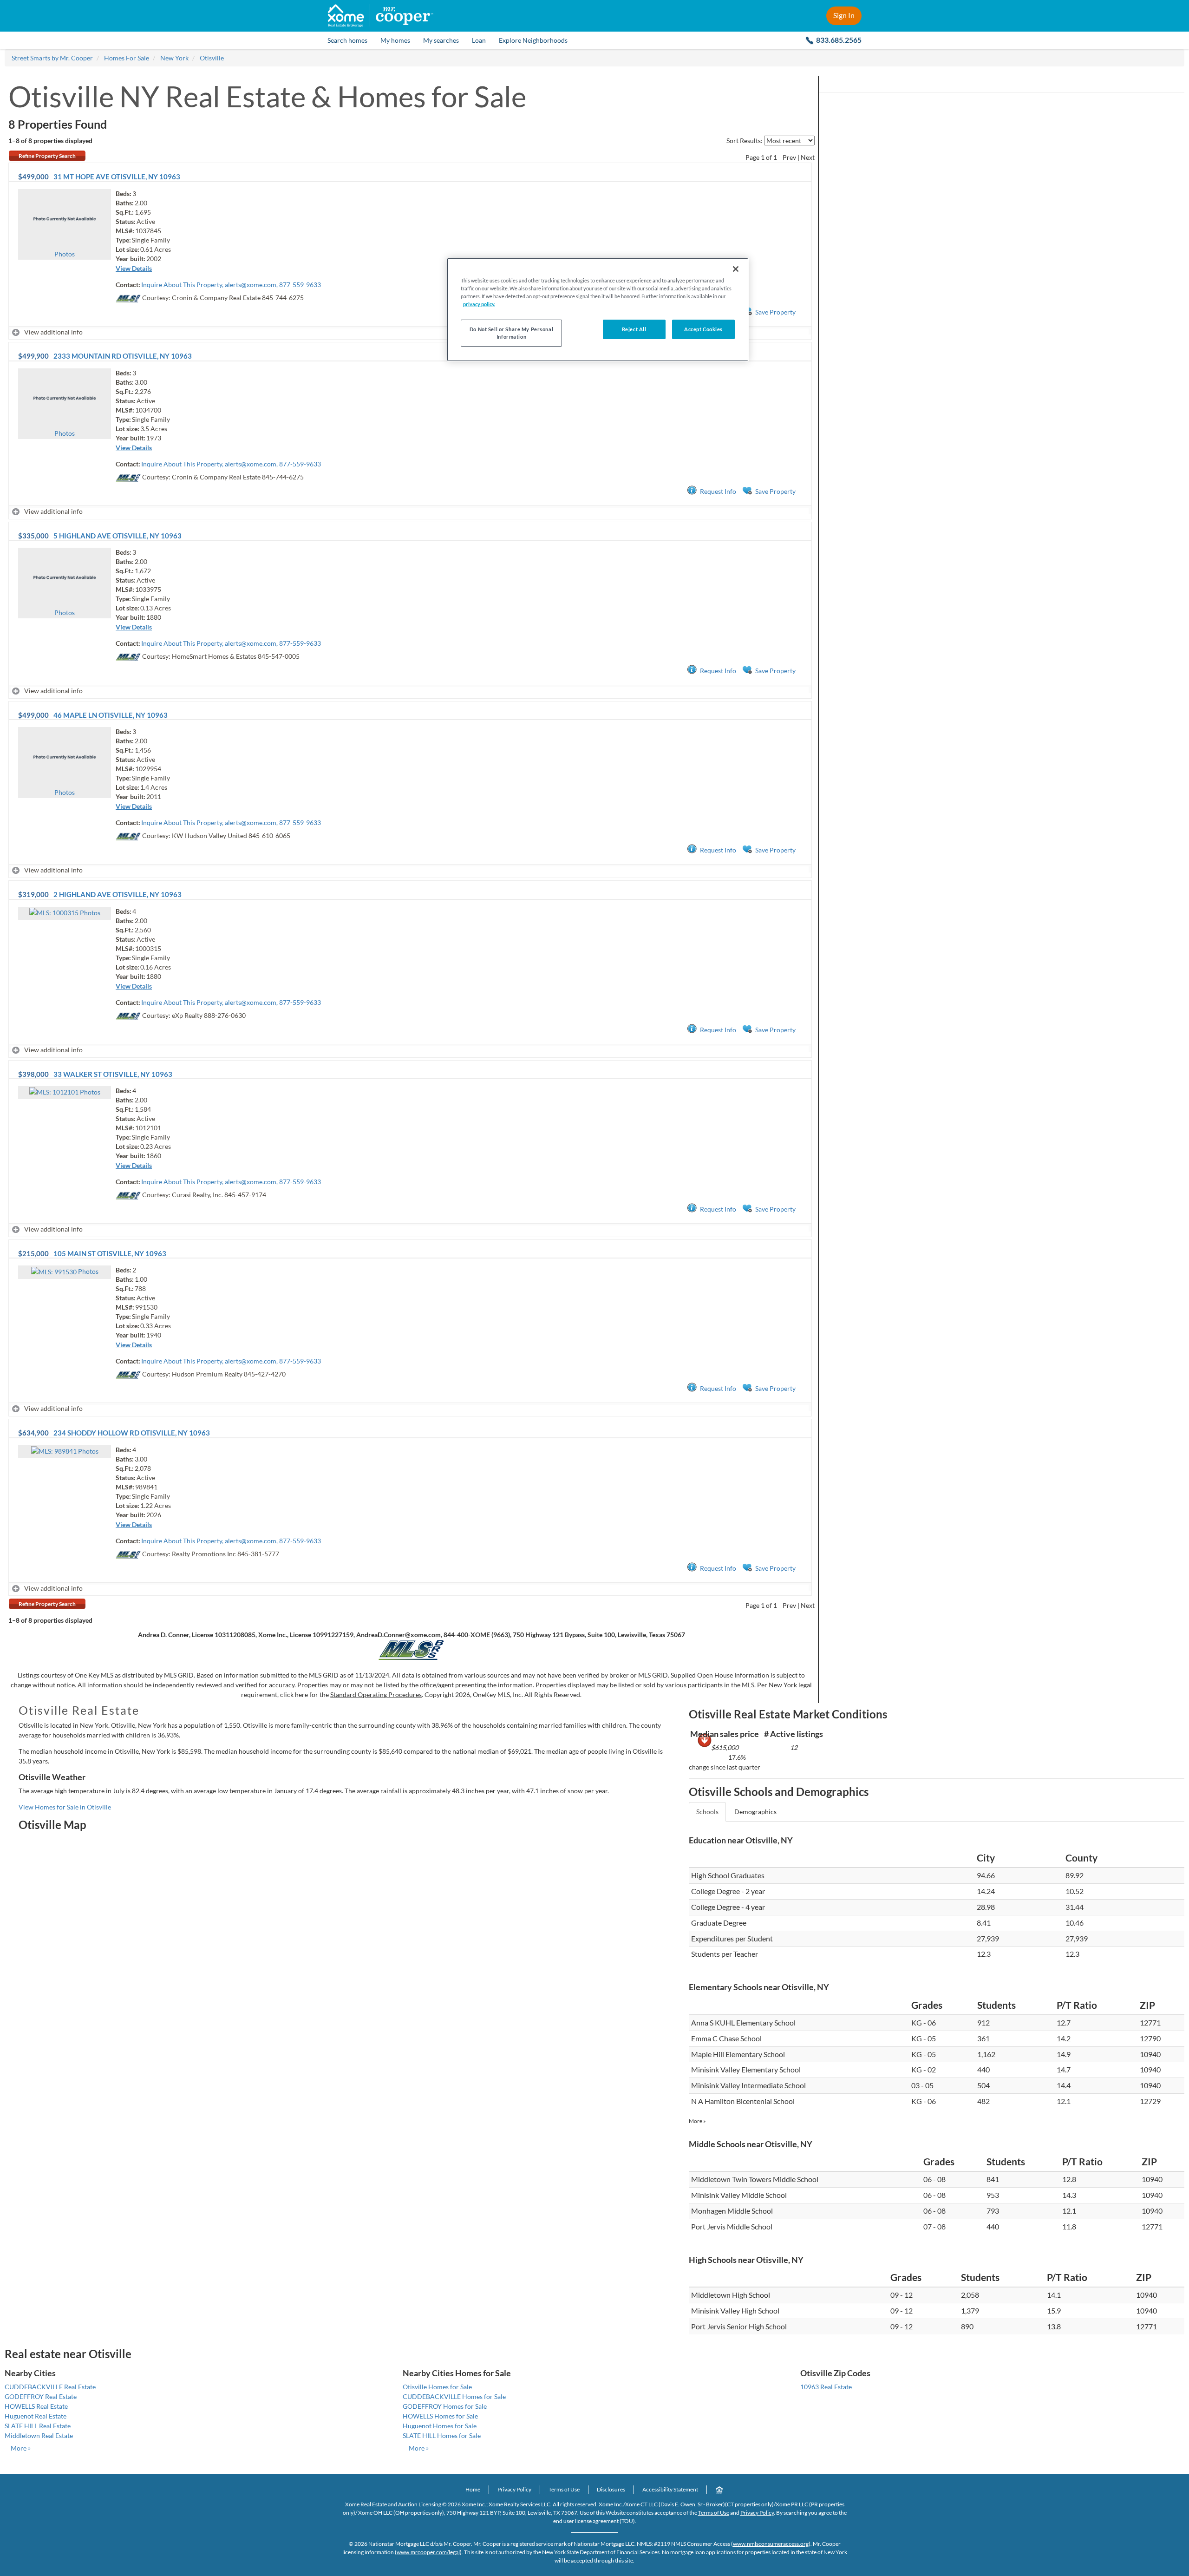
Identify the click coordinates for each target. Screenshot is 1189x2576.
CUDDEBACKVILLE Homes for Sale (454, 2396)
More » (697, 2121)
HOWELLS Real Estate (36, 2406)
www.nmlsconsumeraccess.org (771, 2544)
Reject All (634, 329)
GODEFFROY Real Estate (41, 2396)
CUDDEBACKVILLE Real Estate (50, 2387)
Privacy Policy (514, 2489)
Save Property (775, 312)
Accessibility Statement (670, 2489)
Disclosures (611, 2489)
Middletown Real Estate (39, 2435)
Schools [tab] (707, 1812)
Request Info (718, 491)
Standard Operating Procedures (376, 1694)
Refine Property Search (47, 156)
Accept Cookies (703, 329)
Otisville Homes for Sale (437, 2387)
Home (473, 2489)
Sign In (844, 15)
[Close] (736, 269)
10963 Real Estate (826, 2387)
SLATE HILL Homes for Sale (442, 2435)
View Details (134, 268)
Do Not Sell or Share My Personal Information (511, 333)
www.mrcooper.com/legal (428, 2552)
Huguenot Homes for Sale (440, 2426)
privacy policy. (479, 304)
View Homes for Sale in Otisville (65, 1807)
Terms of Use (564, 2489)
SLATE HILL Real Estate (38, 2426)
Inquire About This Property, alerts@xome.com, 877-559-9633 (231, 285)
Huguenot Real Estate (36, 2416)
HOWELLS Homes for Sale (440, 2416)
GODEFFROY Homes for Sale (445, 2406)
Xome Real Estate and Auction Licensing (393, 2504)
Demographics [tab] (755, 1812)
